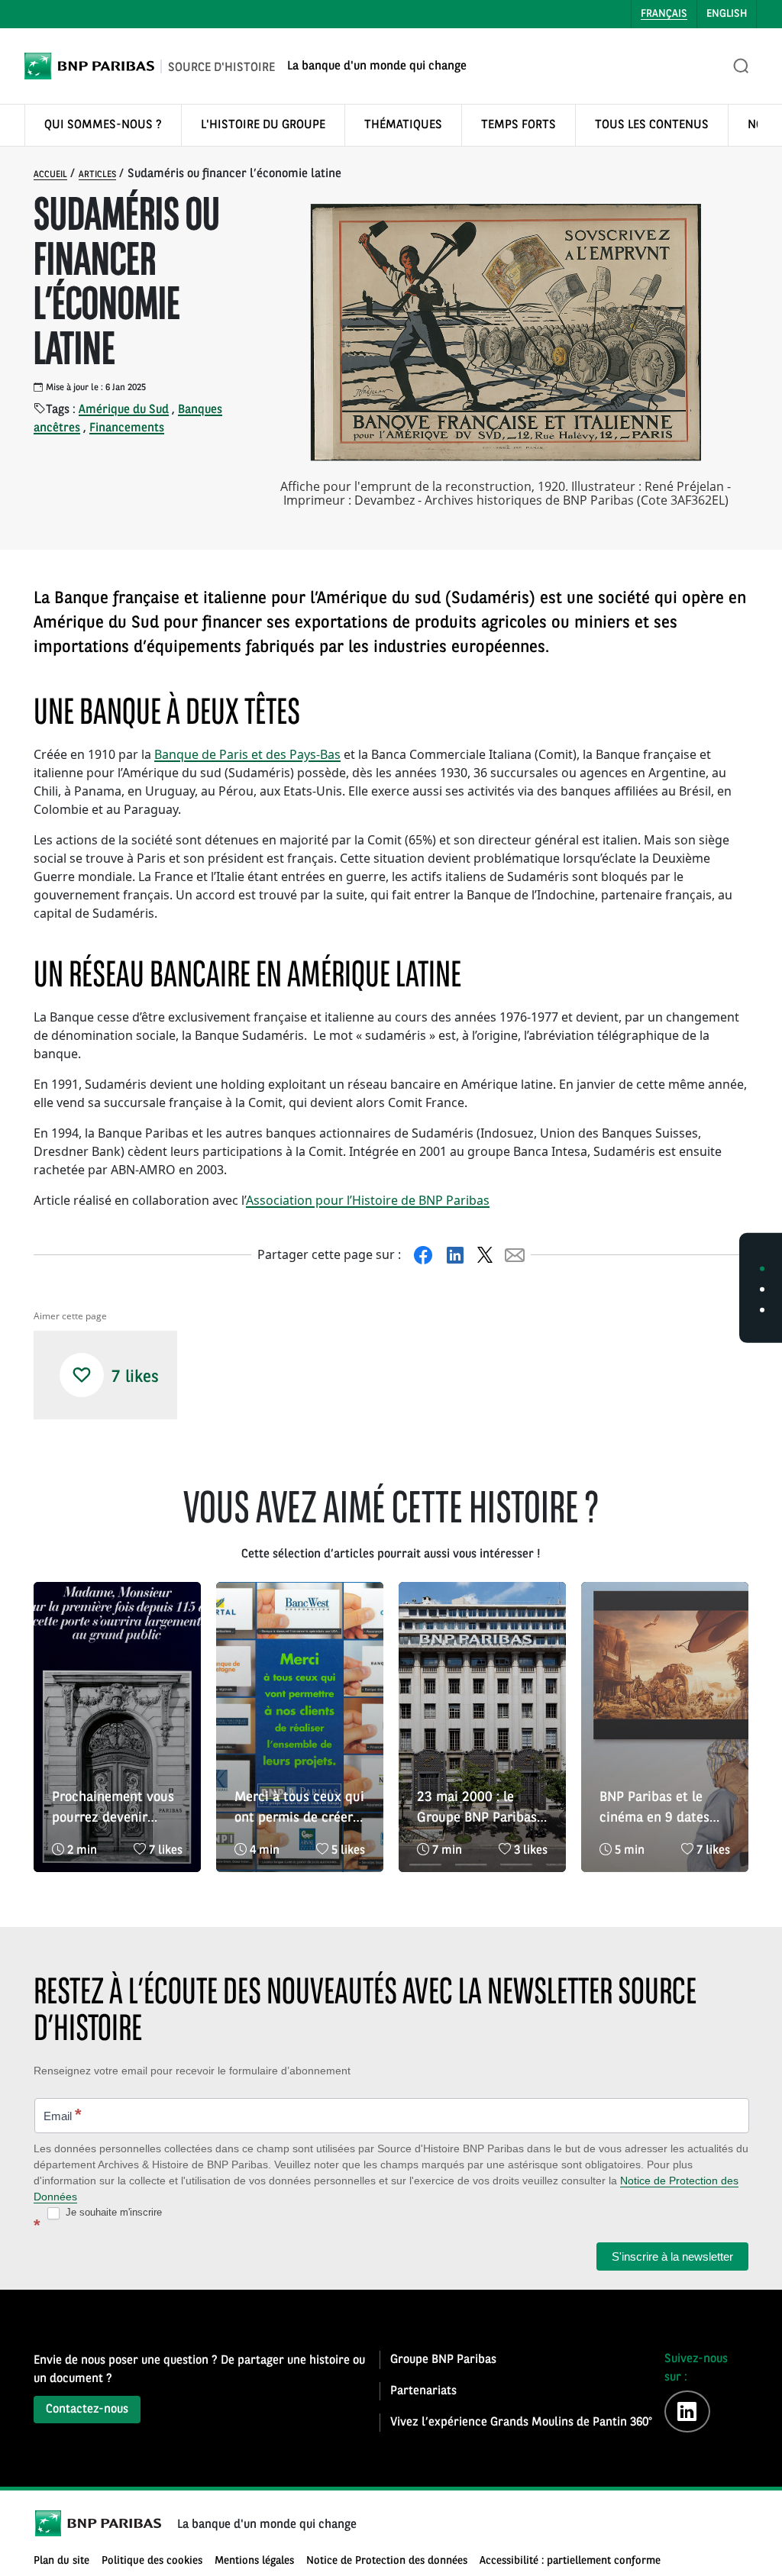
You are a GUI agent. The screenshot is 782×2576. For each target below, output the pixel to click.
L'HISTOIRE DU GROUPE (263, 125)
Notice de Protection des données (387, 2561)
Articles (97, 175)
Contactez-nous (87, 2410)
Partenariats (423, 2391)
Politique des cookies (152, 2561)
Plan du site (61, 2561)
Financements (127, 428)
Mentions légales (254, 2561)
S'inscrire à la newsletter (672, 2256)
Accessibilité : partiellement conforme (570, 2561)
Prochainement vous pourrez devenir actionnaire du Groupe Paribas (113, 1809)
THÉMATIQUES (403, 125)
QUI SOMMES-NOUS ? (103, 125)
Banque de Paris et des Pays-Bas (247, 754)
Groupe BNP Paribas (443, 2360)
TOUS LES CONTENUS (652, 125)
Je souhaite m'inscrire (112, 2212)
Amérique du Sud (124, 410)
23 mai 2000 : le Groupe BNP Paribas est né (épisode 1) (477, 1809)
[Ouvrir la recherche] (742, 66)
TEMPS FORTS (519, 125)
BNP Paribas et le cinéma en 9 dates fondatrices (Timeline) (654, 1809)
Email (63, 2114)
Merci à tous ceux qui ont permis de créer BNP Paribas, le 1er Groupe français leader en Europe (299, 1809)
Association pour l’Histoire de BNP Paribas (368, 1200)
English (727, 14)
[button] (82, 1375)
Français (664, 14)
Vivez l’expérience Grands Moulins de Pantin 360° (521, 2423)
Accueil (50, 175)
